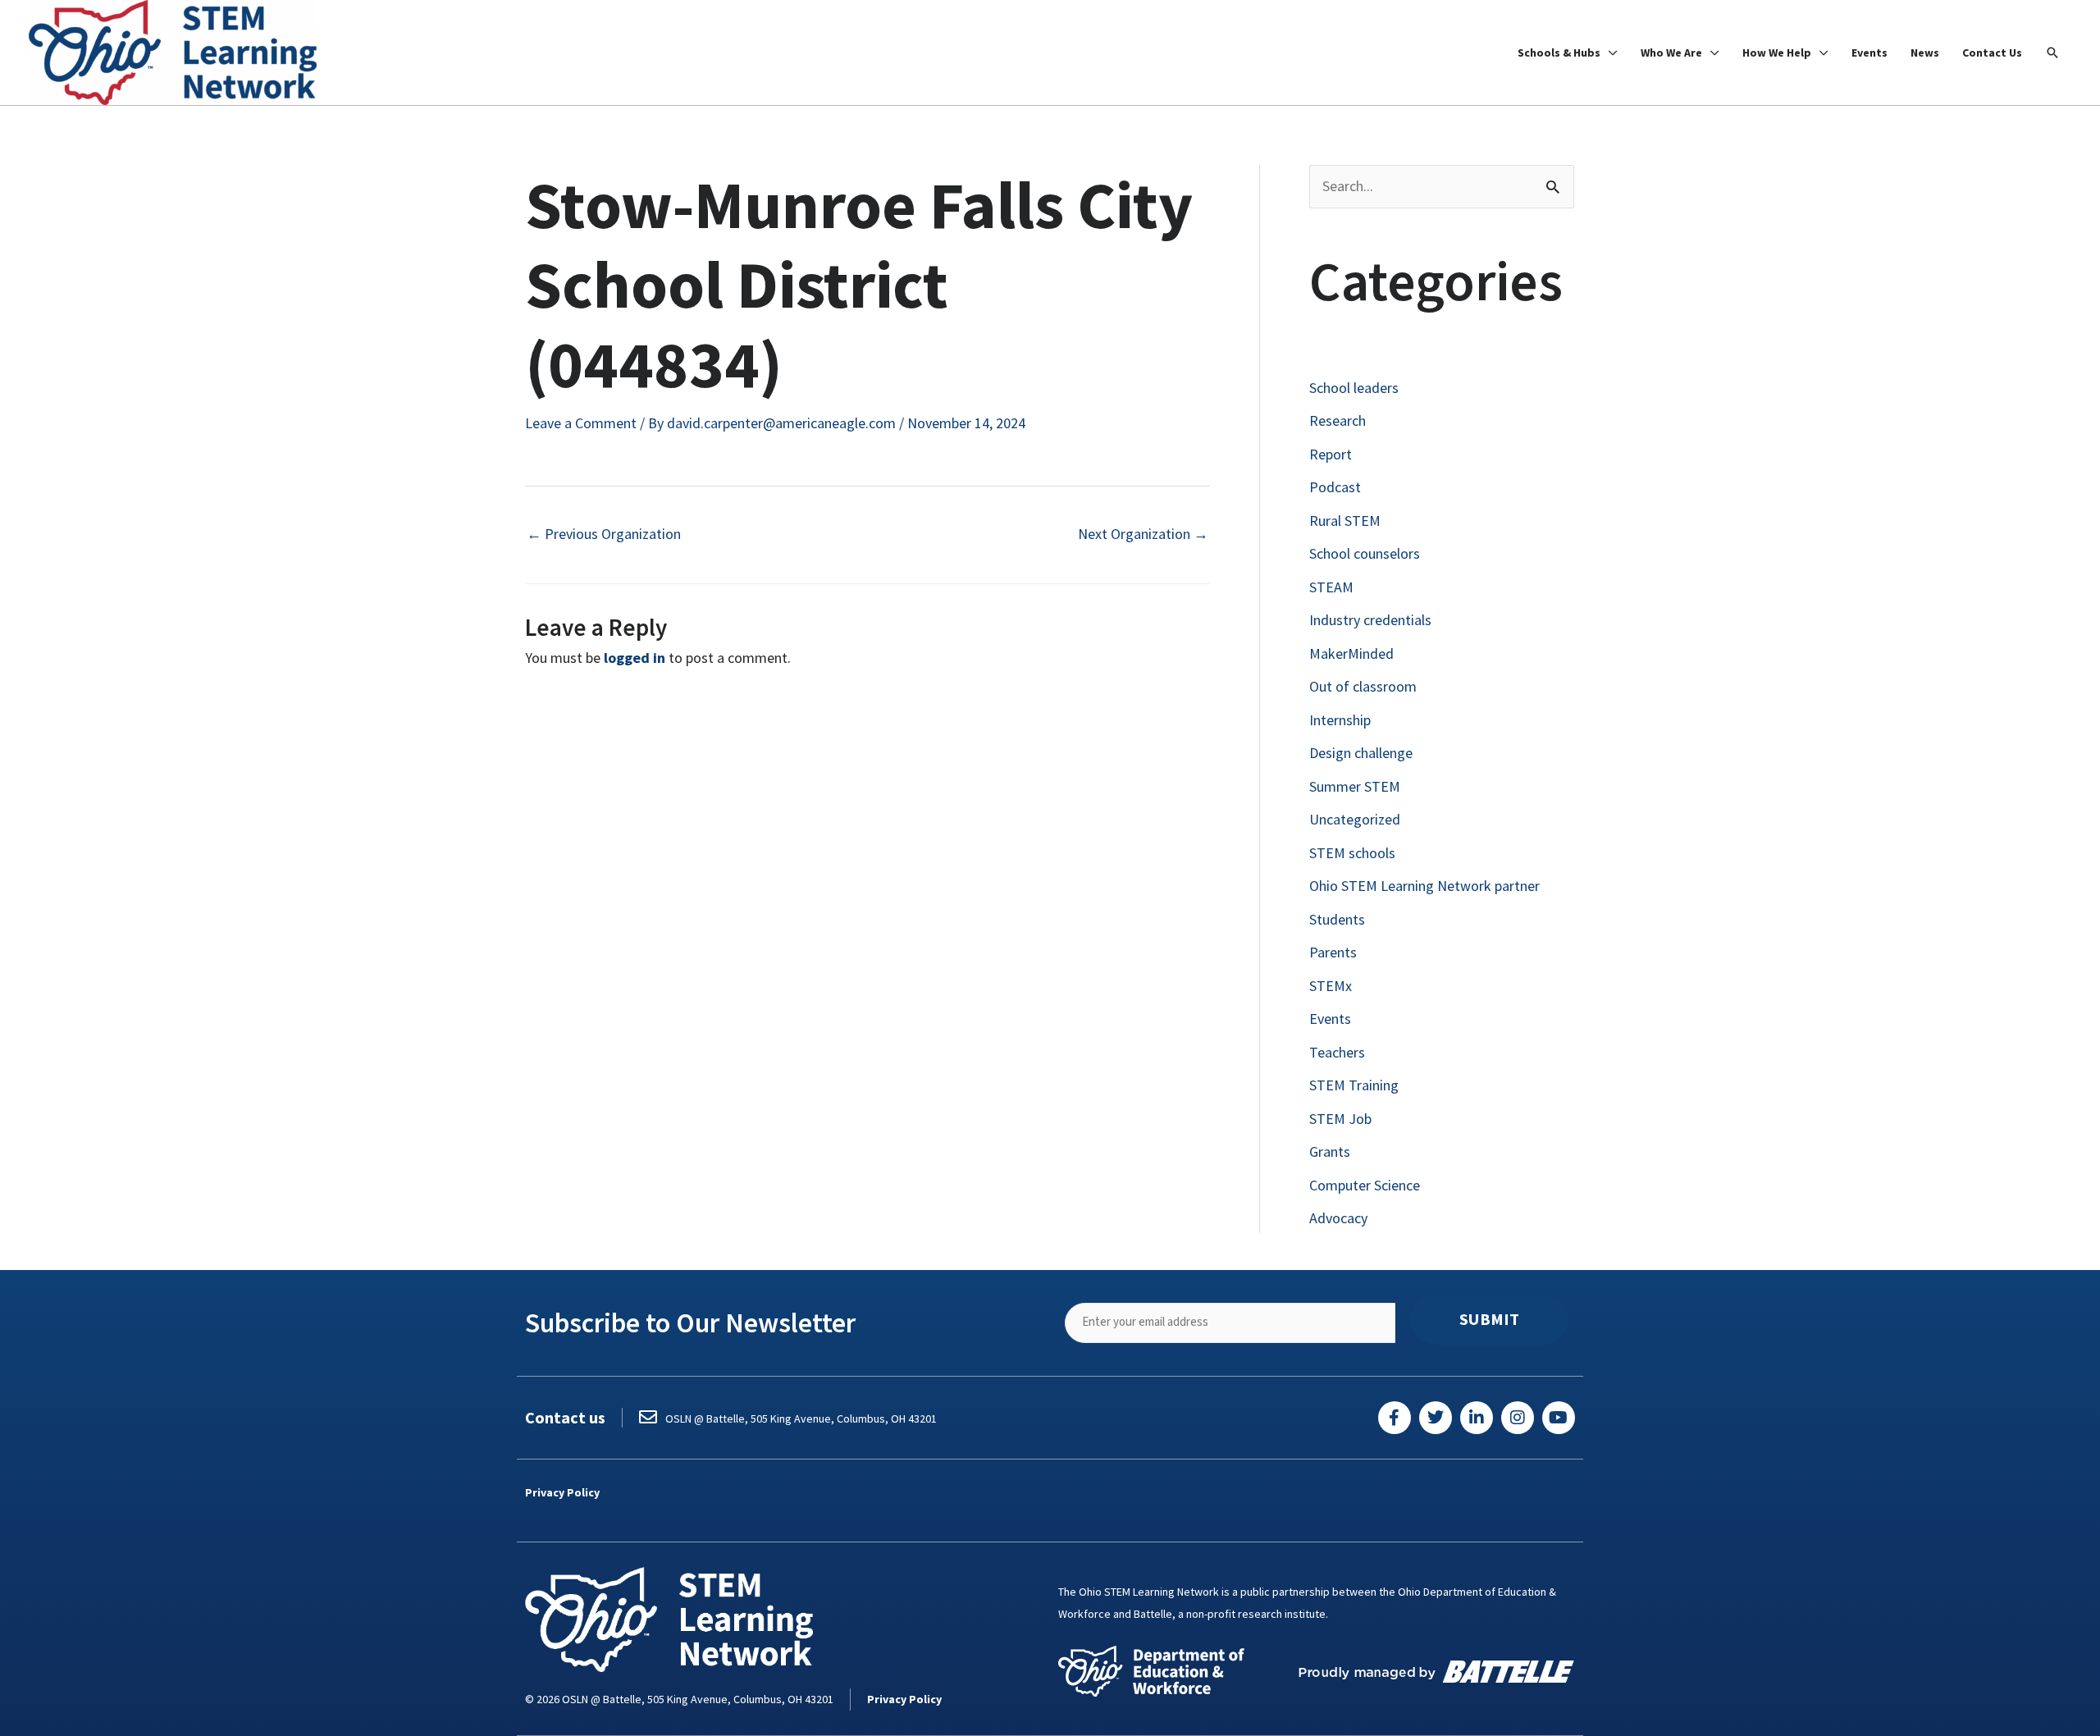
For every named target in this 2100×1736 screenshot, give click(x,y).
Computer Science (1365, 1185)
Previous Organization (604, 534)
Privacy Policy (562, 1492)
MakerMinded (1351, 653)
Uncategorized (1355, 819)
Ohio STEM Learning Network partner (1424, 886)
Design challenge (1361, 753)
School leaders (1354, 388)
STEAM (1331, 587)
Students (1337, 919)
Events (1330, 1019)
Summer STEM (1355, 786)
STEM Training (1354, 1085)
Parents (1333, 952)
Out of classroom (1363, 686)
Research (1338, 420)
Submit (1489, 1319)
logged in (635, 658)
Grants (1330, 1151)
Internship (1340, 720)
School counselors (1365, 553)
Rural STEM (1345, 521)
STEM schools (1352, 853)
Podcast (1335, 487)
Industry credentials (1370, 620)
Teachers (1337, 1052)
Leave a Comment (581, 423)
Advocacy (1338, 1218)
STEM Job (1340, 1119)
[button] (2052, 53)
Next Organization (1143, 534)
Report (1331, 454)
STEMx (1331, 986)
